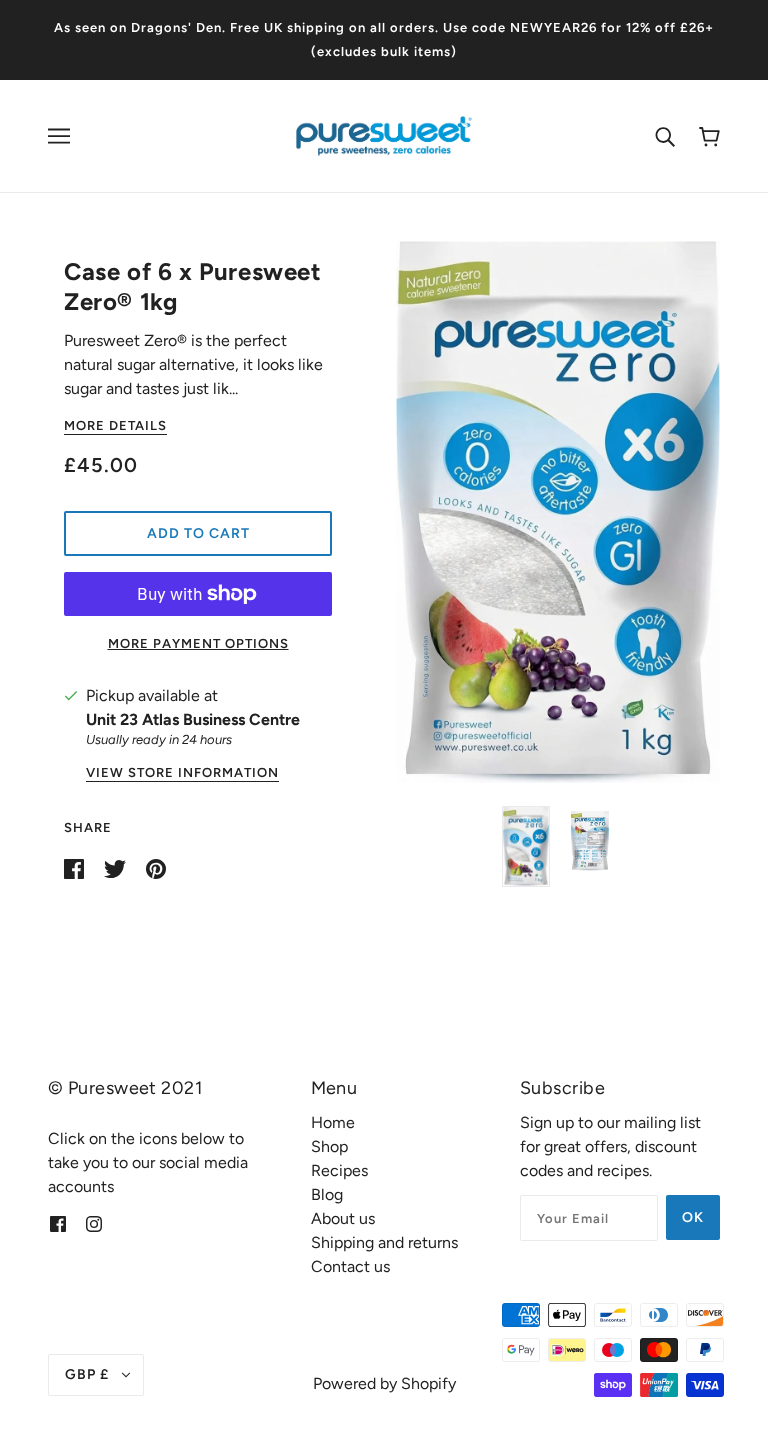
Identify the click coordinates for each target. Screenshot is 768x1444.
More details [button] (115, 426)
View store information (182, 773)
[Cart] (709, 136)
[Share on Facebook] (76, 867)
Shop (329, 1146)
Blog (327, 1194)
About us (343, 1218)
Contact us (350, 1266)
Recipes (339, 1170)
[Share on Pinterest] (156, 867)
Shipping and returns (384, 1242)
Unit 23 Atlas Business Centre (193, 719)
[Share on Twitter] (117, 867)
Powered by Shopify (384, 1383)
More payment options (198, 643)
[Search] (665, 136)
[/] (384, 134)
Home (333, 1122)
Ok (693, 1217)
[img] (58, 1223)
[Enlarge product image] (558, 512)
